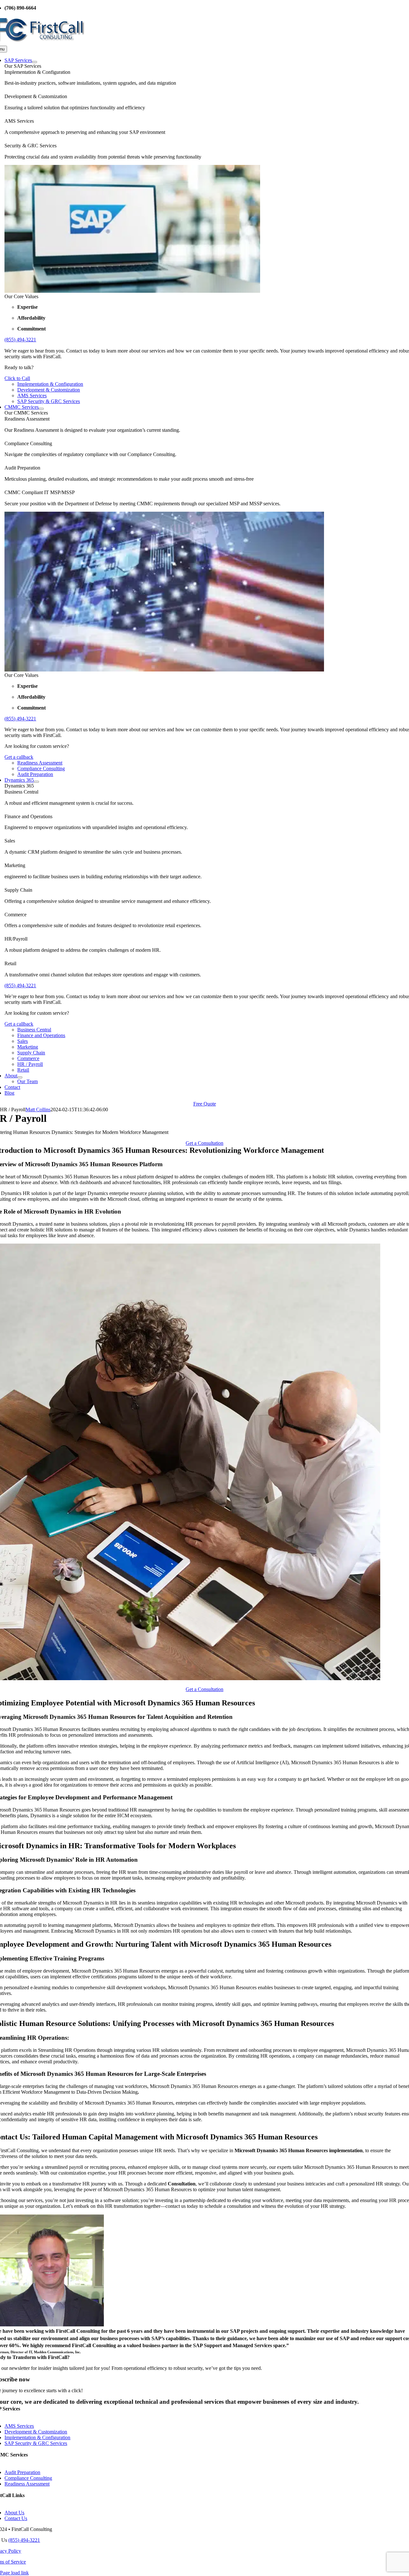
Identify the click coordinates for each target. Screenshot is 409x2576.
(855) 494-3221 (20, 340)
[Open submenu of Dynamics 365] (36, 782)
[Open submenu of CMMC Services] (41, 409)
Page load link (14, 2573)
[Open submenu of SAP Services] (35, 62)
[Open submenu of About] (20, 1077)
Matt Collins (38, 1110)
